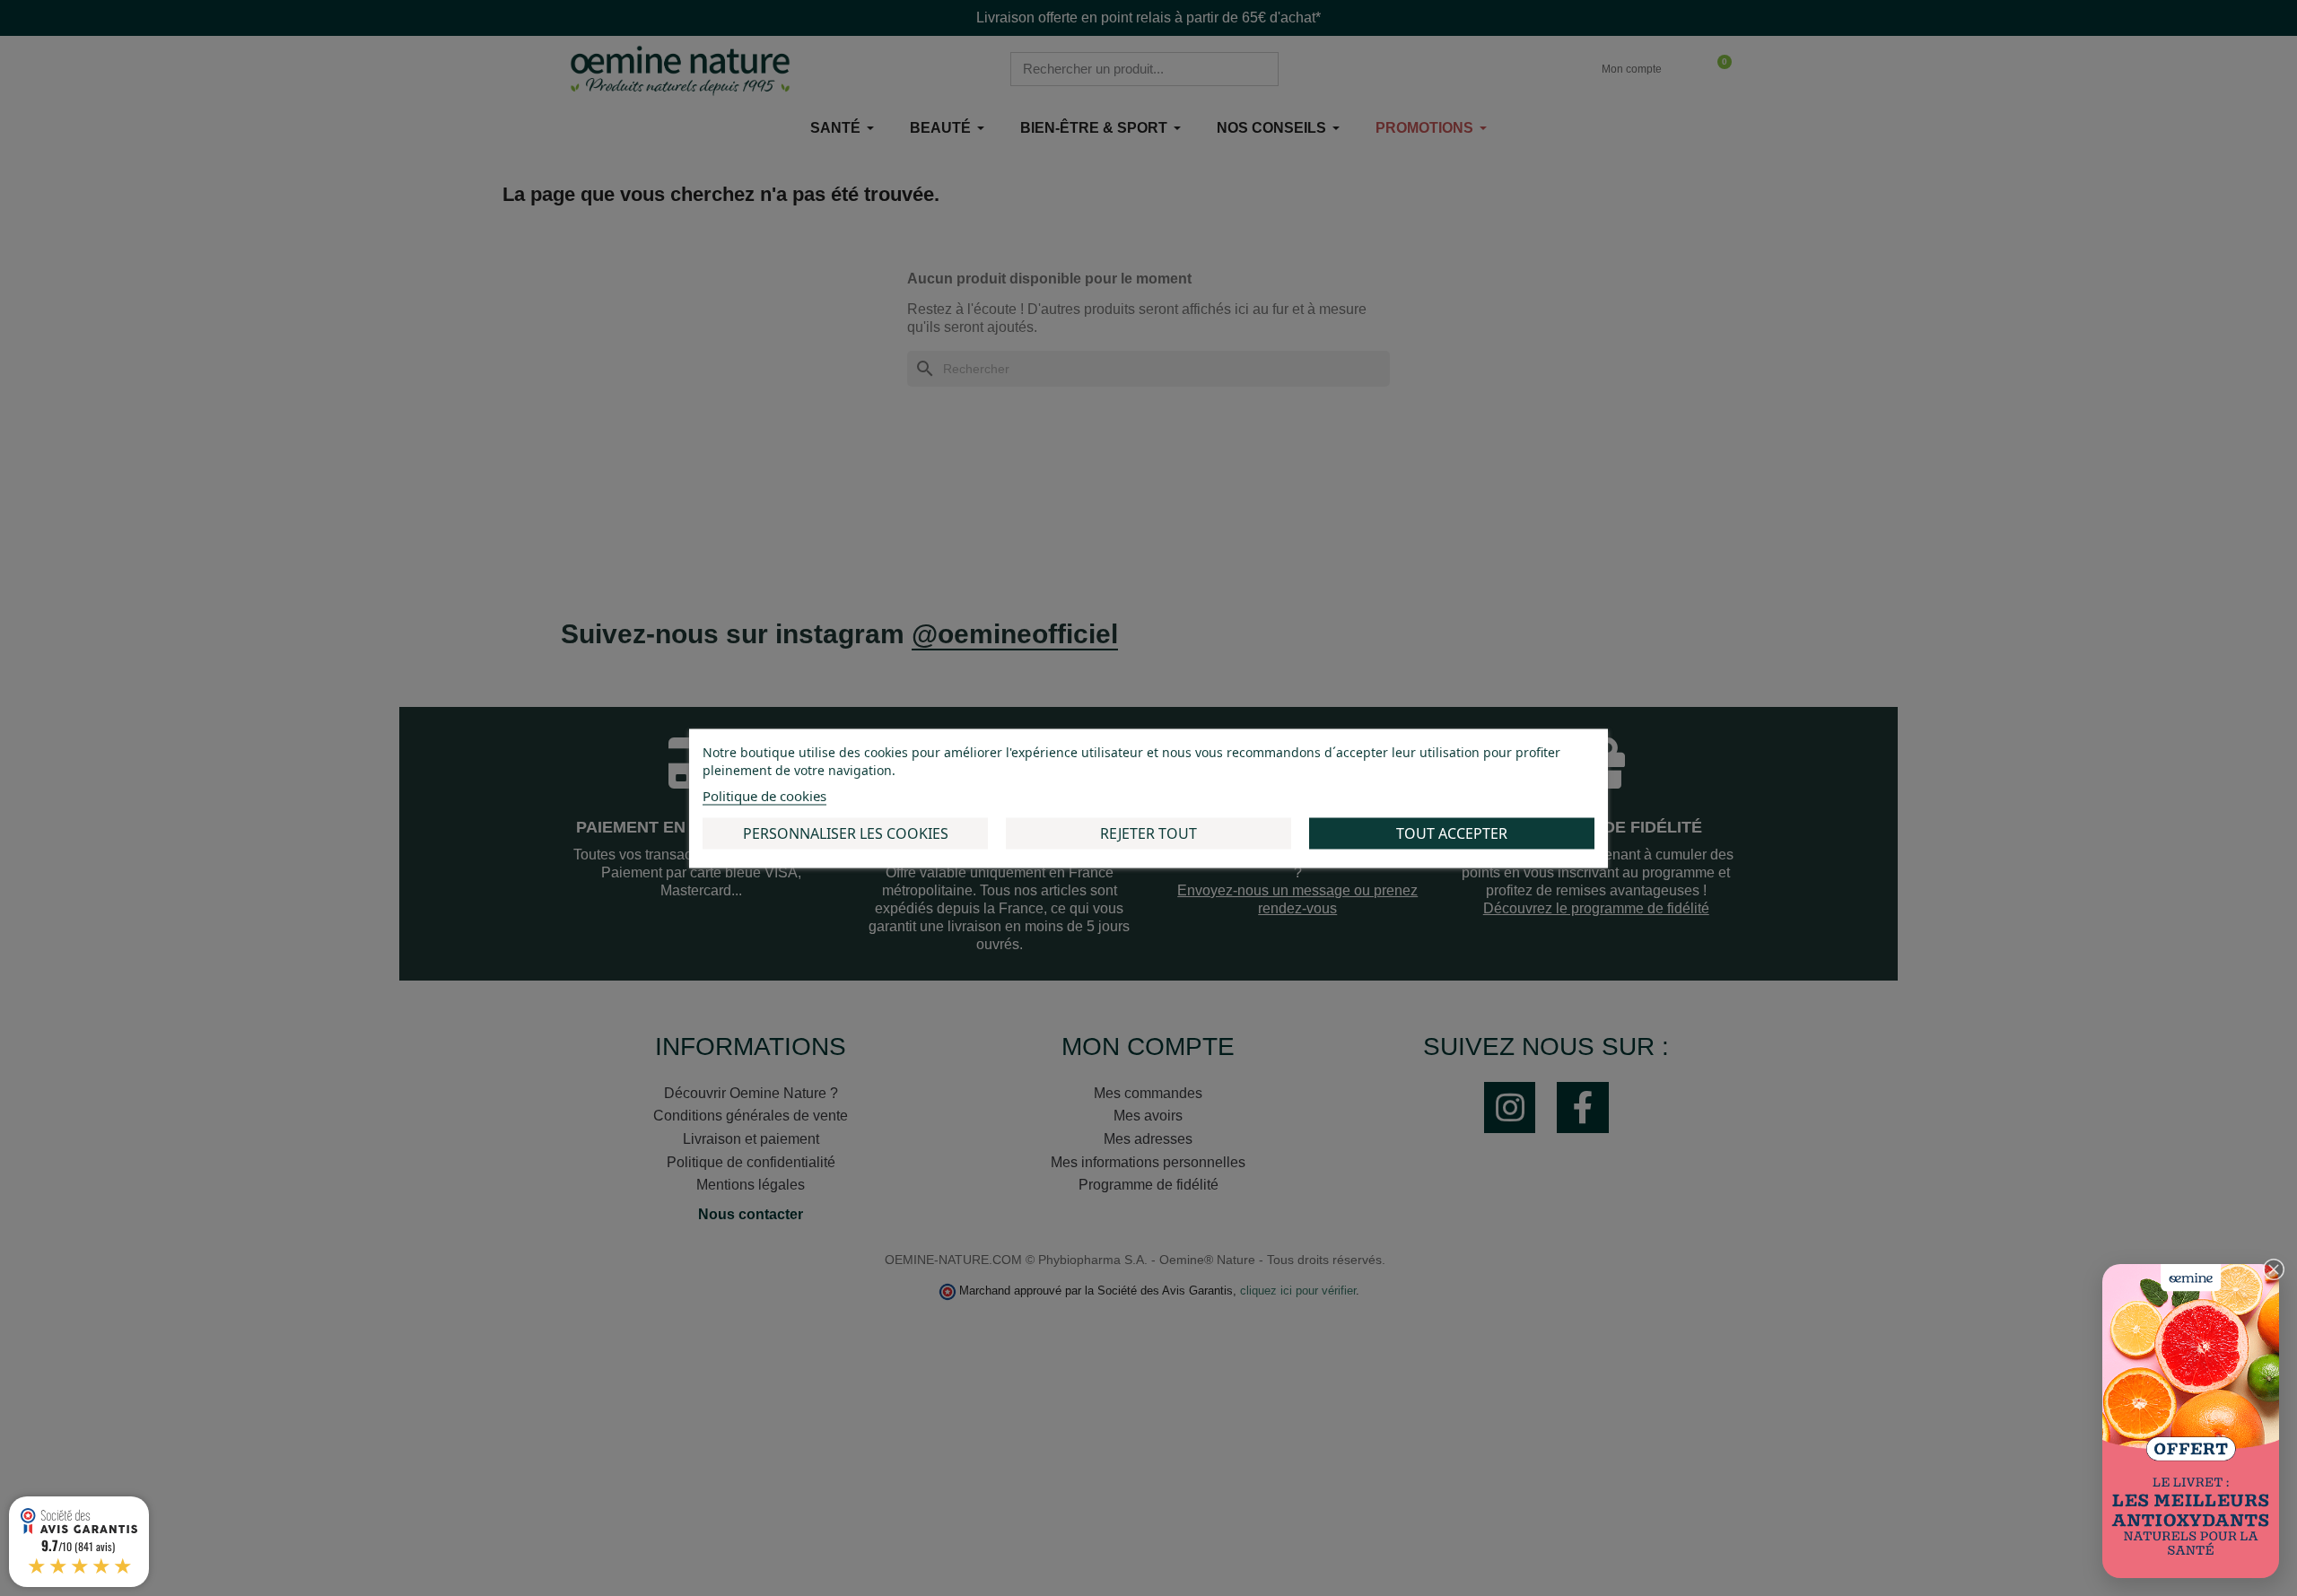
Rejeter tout (1148, 833)
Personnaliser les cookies (846, 833)
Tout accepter (1452, 833)
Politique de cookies (764, 795)
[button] (2274, 1269)
